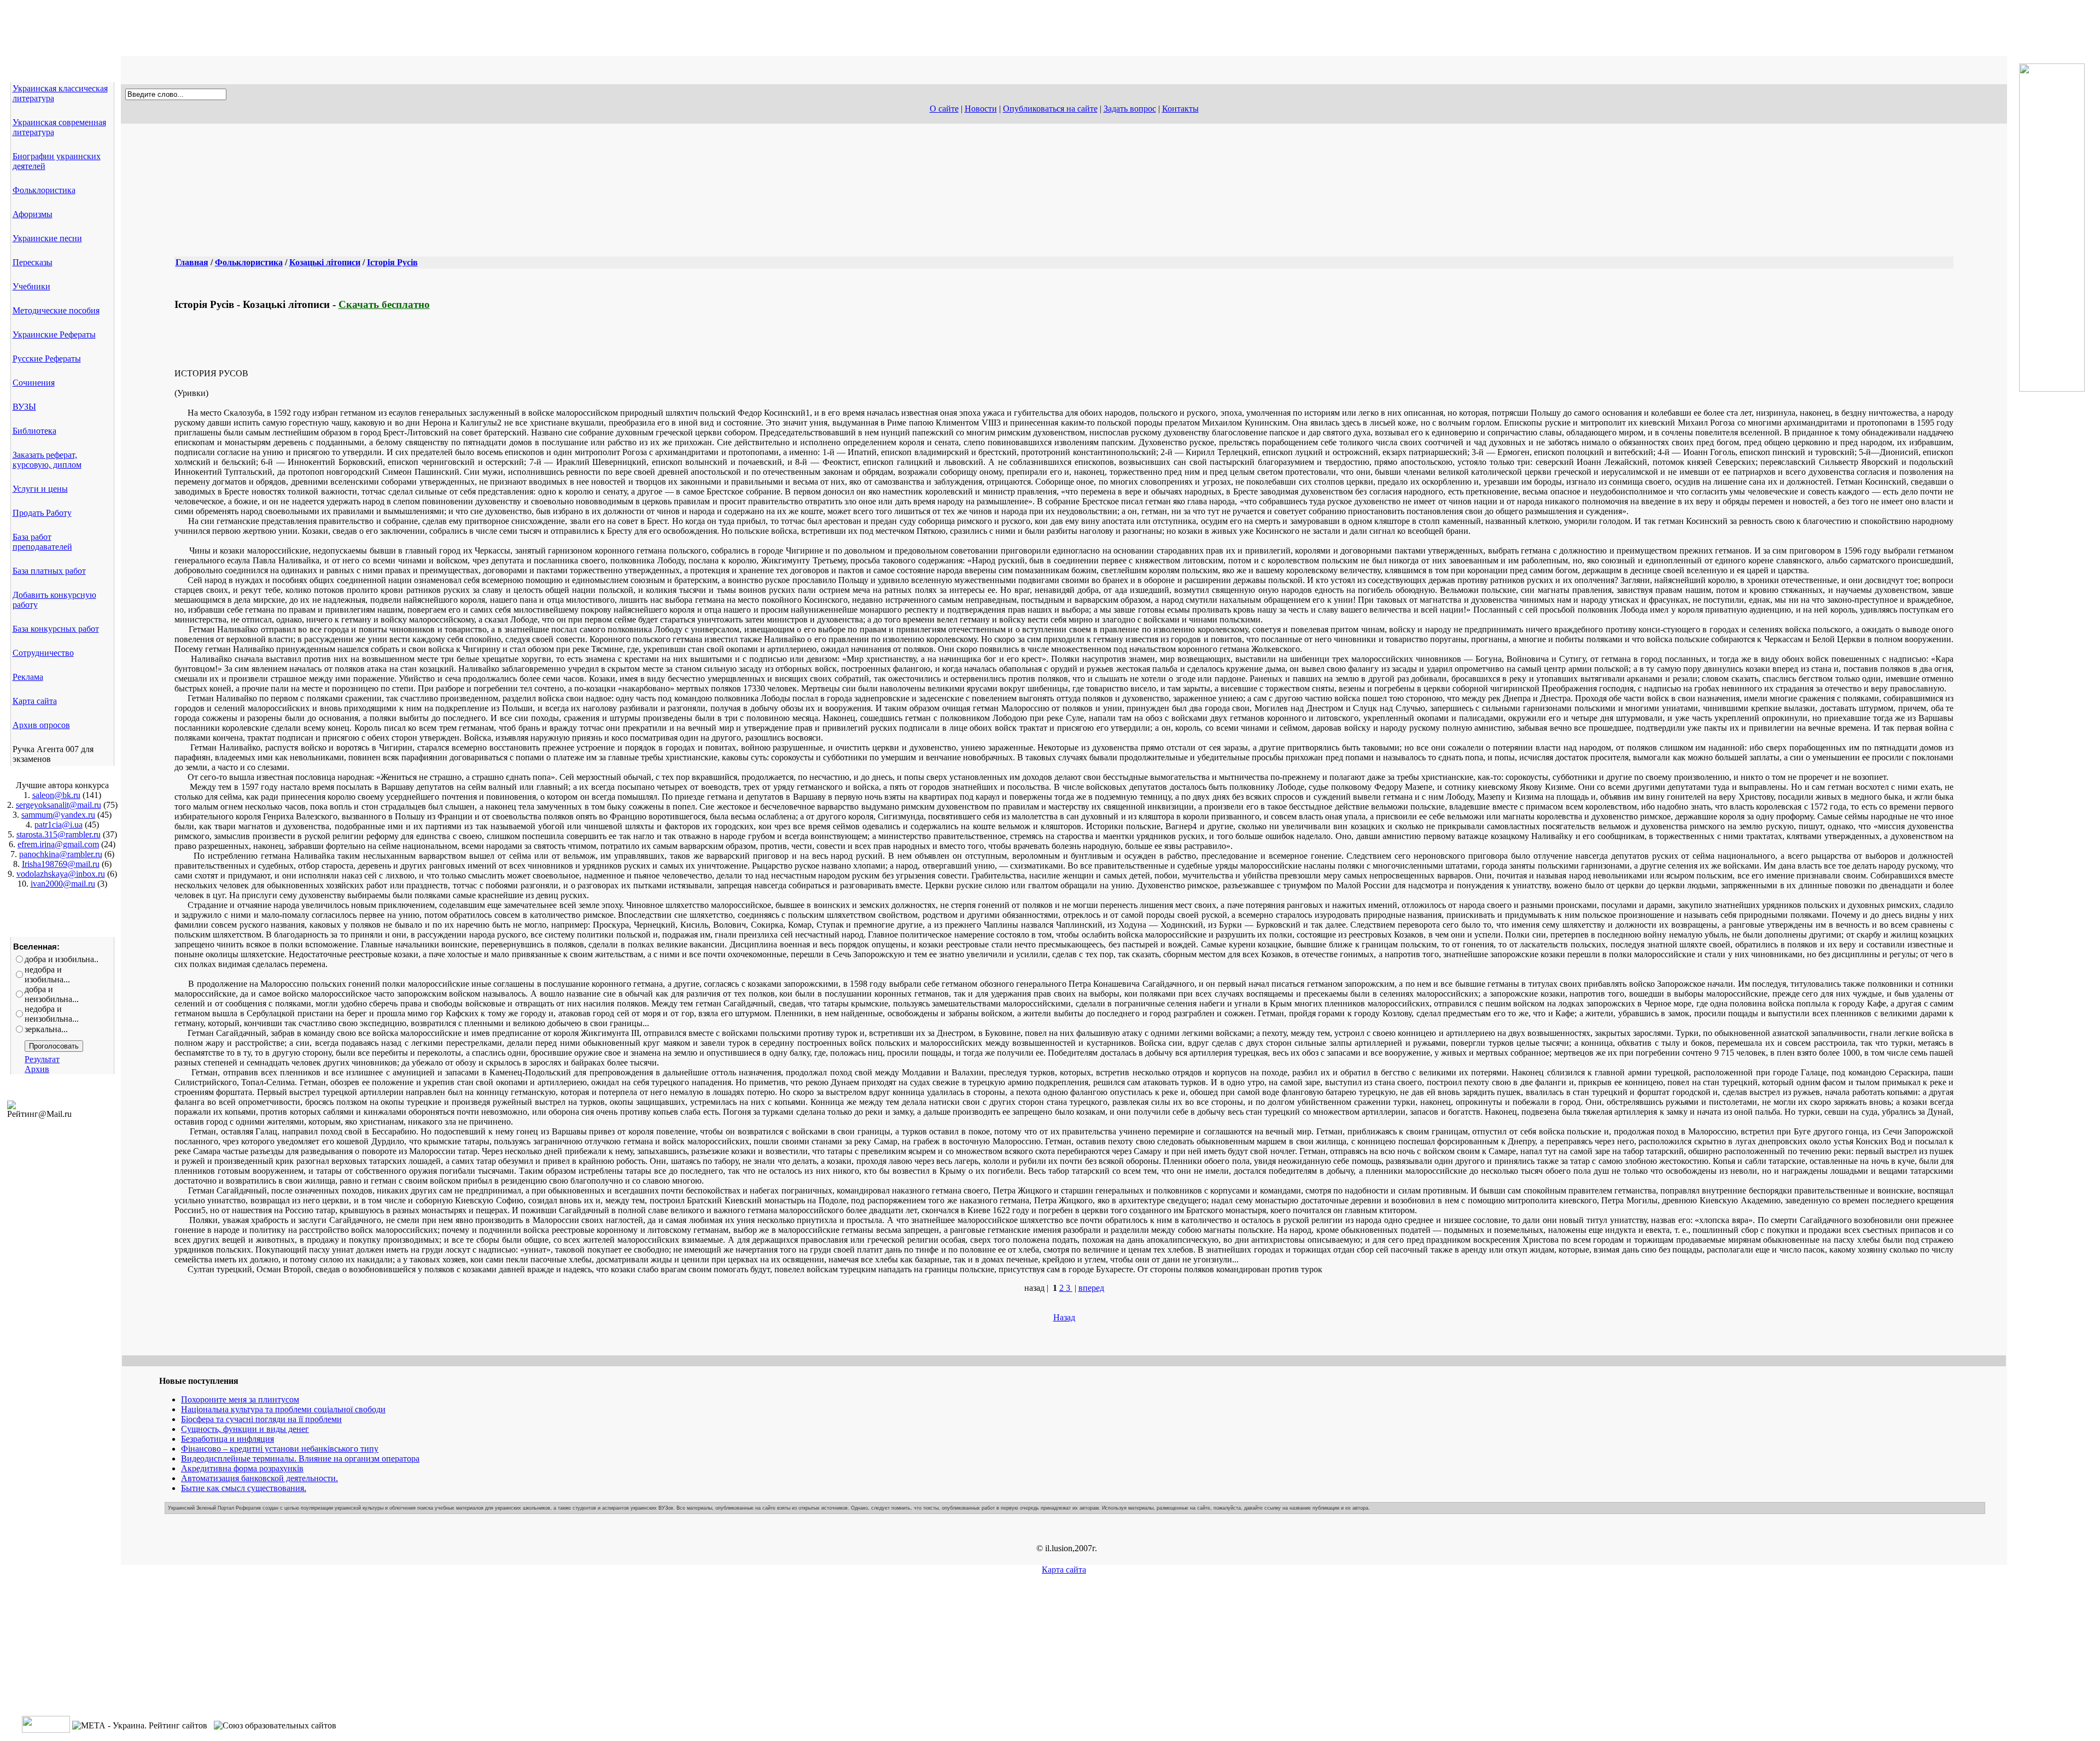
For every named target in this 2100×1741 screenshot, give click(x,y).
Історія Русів (392, 262)
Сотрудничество (43, 653)
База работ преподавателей (42, 542)
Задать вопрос (1130, 109)
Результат (42, 1059)
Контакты (1180, 109)
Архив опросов (41, 725)
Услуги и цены (40, 489)
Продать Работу (42, 513)
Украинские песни (47, 238)
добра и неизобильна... (52, 994)
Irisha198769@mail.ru (61, 864)
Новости (981, 109)
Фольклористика (44, 190)
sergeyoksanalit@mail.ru (59, 805)
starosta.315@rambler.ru (59, 834)
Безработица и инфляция (227, 1439)
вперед (1091, 1288)
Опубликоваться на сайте (1050, 109)
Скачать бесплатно (384, 304)
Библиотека (34, 431)
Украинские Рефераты (54, 334)
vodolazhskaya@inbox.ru (61, 874)
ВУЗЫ (24, 407)
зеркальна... (46, 1029)
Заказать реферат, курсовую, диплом (47, 460)
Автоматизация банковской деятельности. (259, 1478)
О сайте (944, 109)
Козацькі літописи (325, 262)
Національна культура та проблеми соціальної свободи (283, 1409)
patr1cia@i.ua (59, 825)
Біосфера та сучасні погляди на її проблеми (261, 1419)
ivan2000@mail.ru (63, 884)
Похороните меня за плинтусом (240, 1399)
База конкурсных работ (56, 629)
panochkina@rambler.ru (61, 854)
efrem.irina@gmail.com (58, 844)
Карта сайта (35, 701)
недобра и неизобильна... (52, 1014)
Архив (37, 1069)
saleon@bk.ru (56, 795)
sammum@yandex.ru (58, 815)
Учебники (31, 286)
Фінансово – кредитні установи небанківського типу (280, 1449)
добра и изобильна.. (62, 959)
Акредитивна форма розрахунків (242, 1468)
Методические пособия (56, 310)
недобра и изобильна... (47, 974)
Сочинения (34, 383)
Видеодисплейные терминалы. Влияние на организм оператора (300, 1458)
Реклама (28, 677)
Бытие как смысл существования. (244, 1488)
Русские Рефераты (47, 359)
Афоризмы (33, 214)
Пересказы (33, 262)
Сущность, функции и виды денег (245, 1429)
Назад (1064, 1317)
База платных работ (49, 571)
